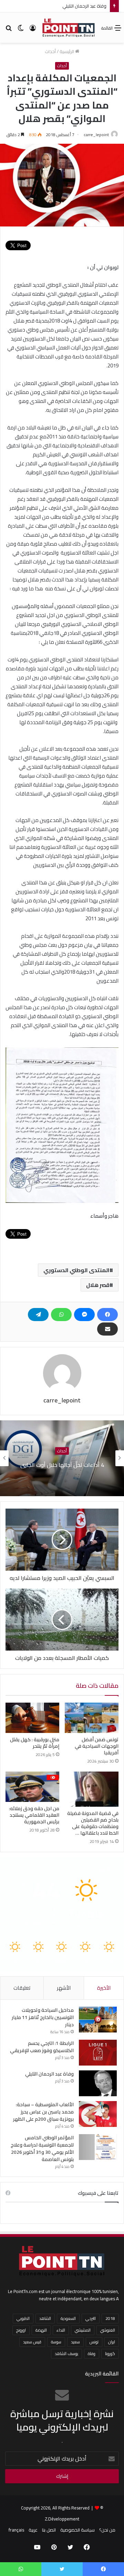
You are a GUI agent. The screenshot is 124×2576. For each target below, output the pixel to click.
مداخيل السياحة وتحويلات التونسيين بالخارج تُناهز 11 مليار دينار (43, 2017)
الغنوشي (108, 2330)
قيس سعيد (32, 2342)
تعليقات (22, 1988)
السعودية (68, 2318)
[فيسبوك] (107, 1315)
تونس (94, 2342)
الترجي (91, 2318)
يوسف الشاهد (66, 2354)
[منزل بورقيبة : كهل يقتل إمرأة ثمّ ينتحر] (32, 1718)
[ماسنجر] (84, 1315)
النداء (61, 2330)
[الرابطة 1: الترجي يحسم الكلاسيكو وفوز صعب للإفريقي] (98, 2053)
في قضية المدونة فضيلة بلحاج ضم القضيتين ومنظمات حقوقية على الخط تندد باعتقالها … (93, 1823)
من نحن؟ (107, 2530)
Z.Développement (62, 2519)
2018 (110, 2318)
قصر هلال (98, 1285)
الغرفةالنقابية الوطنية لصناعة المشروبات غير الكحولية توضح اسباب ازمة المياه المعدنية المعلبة (62, 1465)
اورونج (21, 2330)
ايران (112, 2342)
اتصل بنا (49, 2530)
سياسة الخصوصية (77, 2530)
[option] (62, 1458)
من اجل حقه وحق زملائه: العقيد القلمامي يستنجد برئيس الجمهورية (34, 1815)
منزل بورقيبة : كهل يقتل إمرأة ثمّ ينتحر (35, 1743)
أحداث (50, 51)
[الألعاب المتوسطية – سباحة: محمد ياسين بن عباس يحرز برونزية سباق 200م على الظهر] (98, 2114)
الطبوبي (23, 2318)
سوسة (56, 2342)
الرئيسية (67, 51)
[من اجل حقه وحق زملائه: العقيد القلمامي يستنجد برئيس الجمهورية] (32, 1787)
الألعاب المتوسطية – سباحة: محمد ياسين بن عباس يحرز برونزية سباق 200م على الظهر (43, 2112)
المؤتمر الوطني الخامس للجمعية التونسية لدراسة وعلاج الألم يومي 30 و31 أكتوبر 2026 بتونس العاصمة (42, 2148)
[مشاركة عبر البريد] (107, 1329)
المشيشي (83, 2330)
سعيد (75, 2342)
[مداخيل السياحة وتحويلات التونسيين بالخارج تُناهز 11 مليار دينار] (98, 2020)
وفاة (92, 2354)
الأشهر (64, 1988)
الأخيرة (104, 1988)
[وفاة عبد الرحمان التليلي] (98, 2083)
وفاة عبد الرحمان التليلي (49, 2074)
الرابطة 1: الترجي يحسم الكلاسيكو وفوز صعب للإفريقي (42, 2047)
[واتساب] (61, 1315)
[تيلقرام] (38, 1315)
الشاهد (45, 2318)
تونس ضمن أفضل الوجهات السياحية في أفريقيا (97, 1746)
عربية (33, 2530)
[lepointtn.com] (69, 28)
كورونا (110, 2354)
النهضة (41, 2330)
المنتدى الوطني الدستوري (76, 1270)
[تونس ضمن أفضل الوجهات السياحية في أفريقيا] (92, 1718)
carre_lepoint (96, 135)
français (16, 2530)
